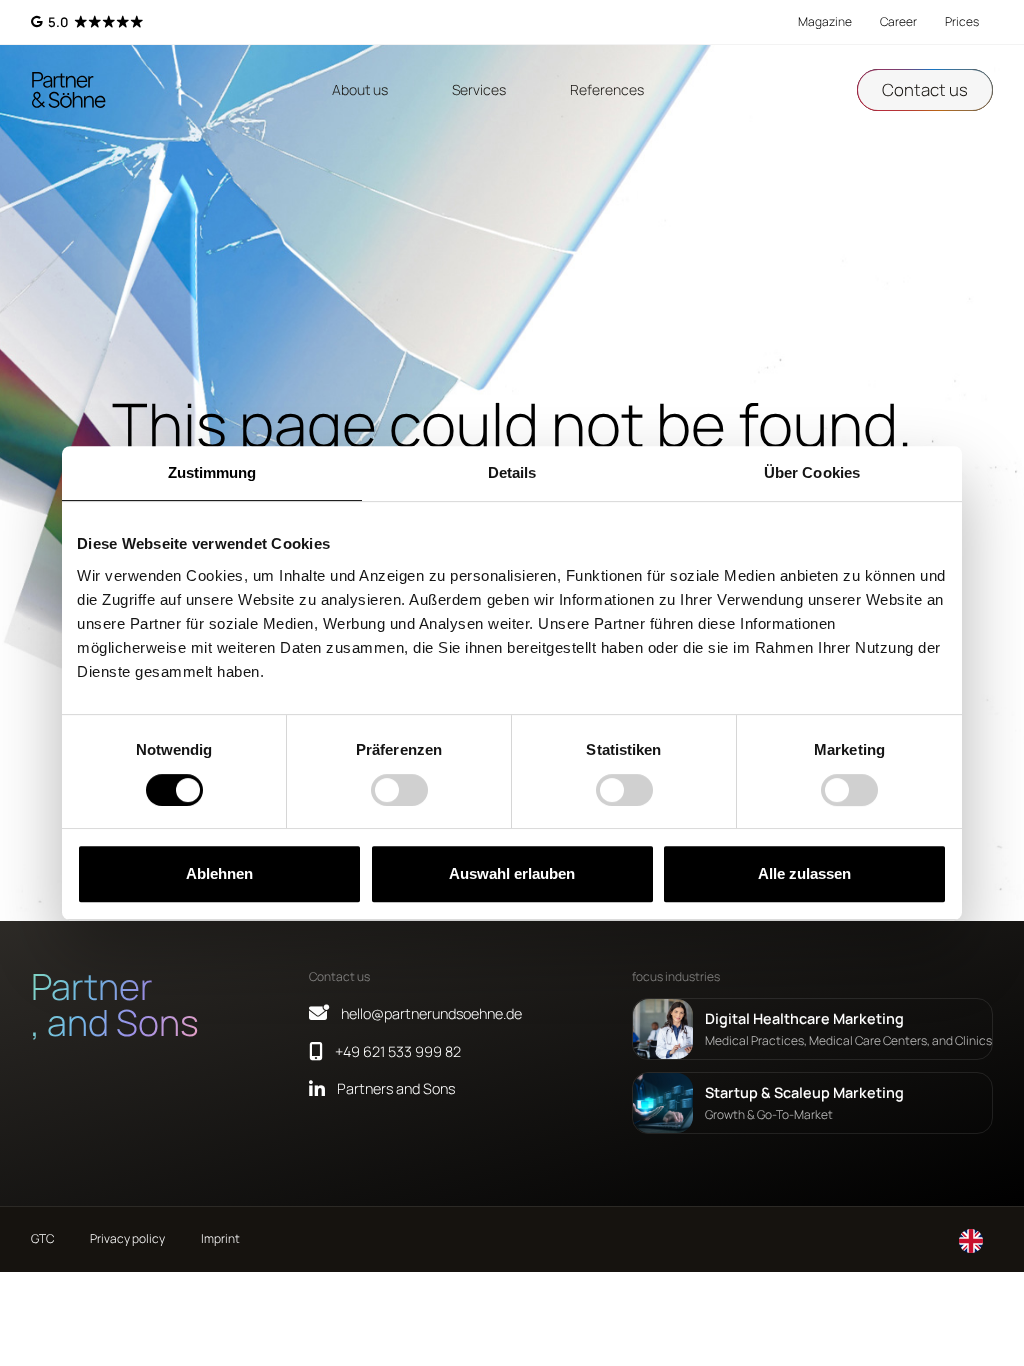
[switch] (399, 790)
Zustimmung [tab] (212, 472)
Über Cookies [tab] (812, 472)
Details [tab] (512, 472)
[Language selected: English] (970, 1239)
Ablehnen (219, 873)
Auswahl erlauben (512, 873)
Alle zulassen (804, 873)
